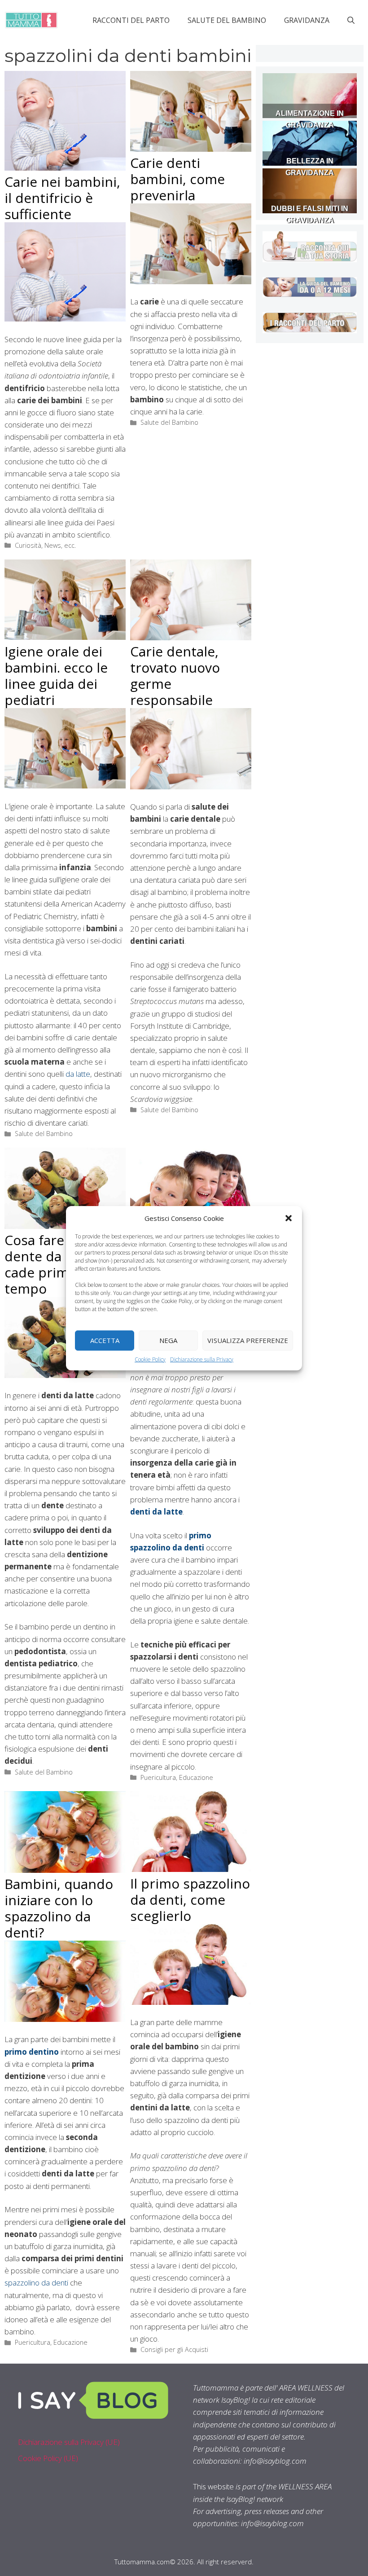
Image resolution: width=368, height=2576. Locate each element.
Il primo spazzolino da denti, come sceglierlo (190, 1900)
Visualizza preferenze (248, 1340)
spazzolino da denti (36, 2283)
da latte (78, 1074)
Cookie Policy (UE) (48, 2458)
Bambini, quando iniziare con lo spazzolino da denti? (59, 1908)
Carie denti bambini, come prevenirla (177, 179)
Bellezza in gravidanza (310, 167)
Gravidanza (307, 20)
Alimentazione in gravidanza (310, 119)
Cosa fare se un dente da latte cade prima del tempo (53, 1264)
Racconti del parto (131, 20)
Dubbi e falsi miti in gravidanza (310, 214)
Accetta (105, 1340)
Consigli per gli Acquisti (174, 2349)
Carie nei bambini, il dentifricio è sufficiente (62, 198)
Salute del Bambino (227, 20)
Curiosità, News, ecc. (45, 545)
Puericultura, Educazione (177, 1777)
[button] (289, 1218)
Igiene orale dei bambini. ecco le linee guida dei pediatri (56, 676)
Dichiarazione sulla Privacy (202, 1359)
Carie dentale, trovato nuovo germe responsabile (175, 676)
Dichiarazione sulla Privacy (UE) (69, 2442)
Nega (168, 1340)
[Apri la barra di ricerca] (351, 20)
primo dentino (32, 2052)
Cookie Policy (150, 1359)
